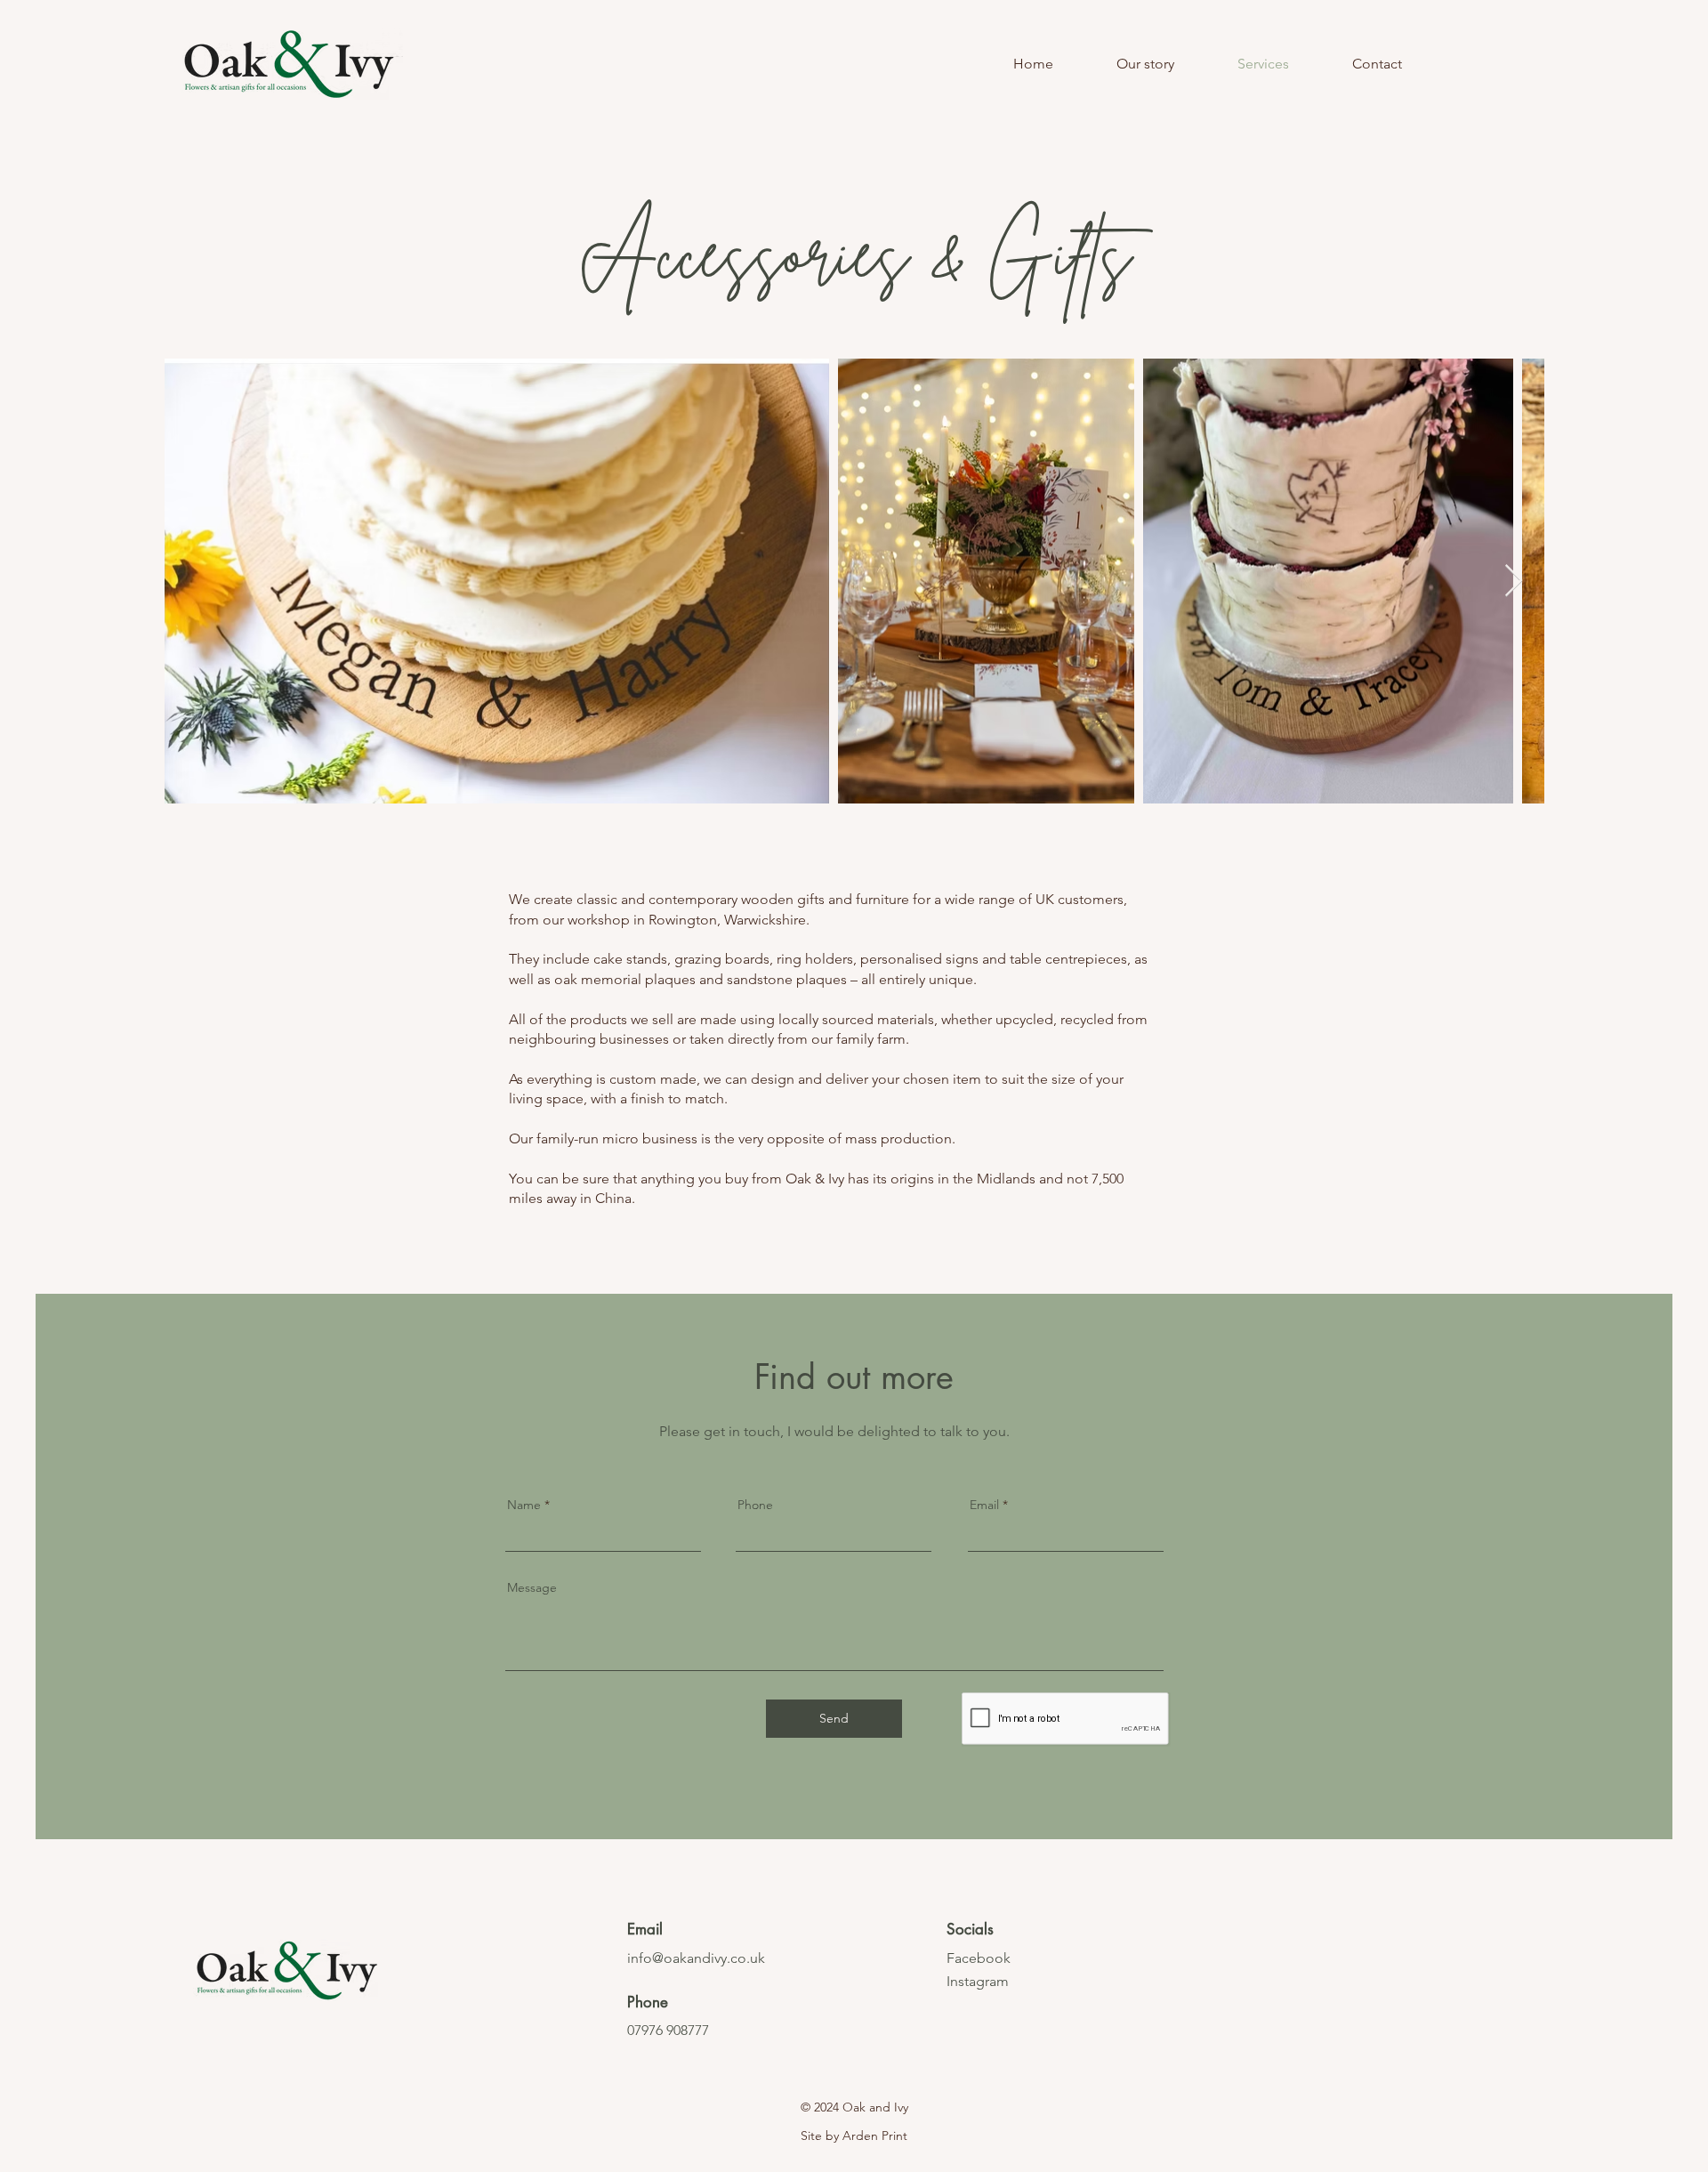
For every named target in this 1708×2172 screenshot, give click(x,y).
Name (524, 1505)
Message (532, 1587)
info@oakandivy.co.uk (696, 1958)
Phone (755, 1505)
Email (984, 1505)
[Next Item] (1514, 581)
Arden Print (875, 2136)
